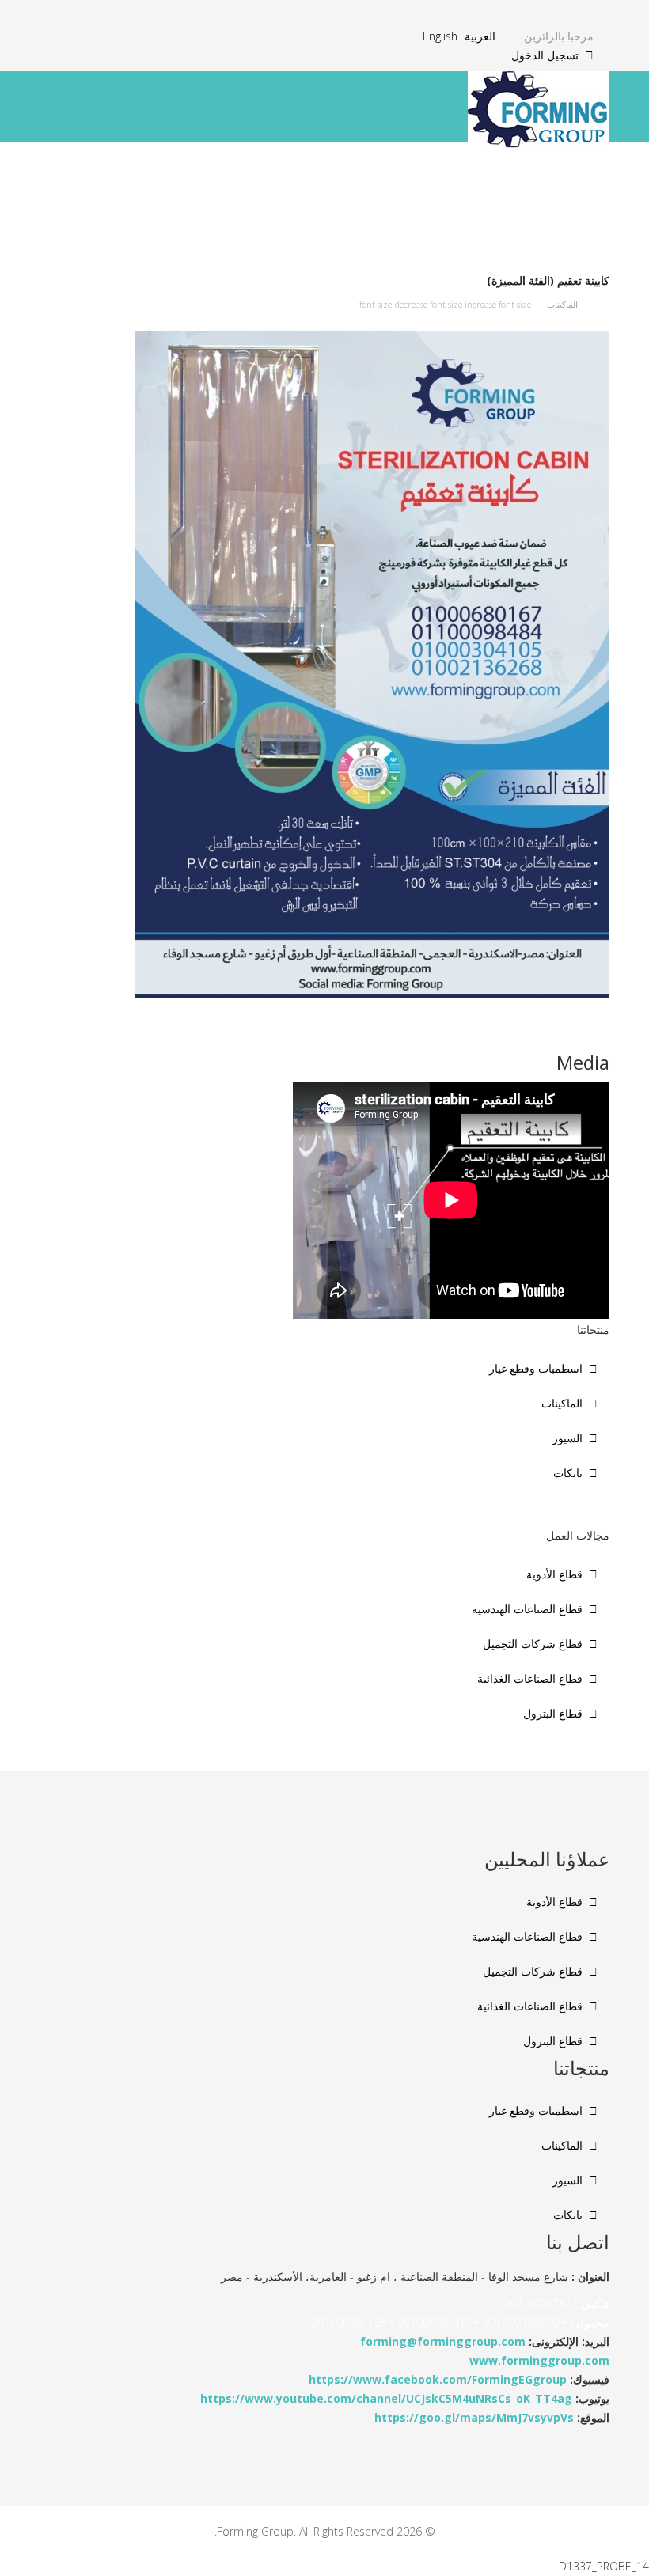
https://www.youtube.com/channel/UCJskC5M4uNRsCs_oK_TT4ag (386, 2398)
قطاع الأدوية (554, 1574)
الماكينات (562, 304)
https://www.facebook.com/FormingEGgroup (438, 2379)
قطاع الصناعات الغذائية (530, 1678)
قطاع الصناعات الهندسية (527, 1609)
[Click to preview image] (324, 665)
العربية (480, 36)
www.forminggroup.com (539, 2360)
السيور (567, 1438)
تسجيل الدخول (545, 55)
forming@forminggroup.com (443, 2341)
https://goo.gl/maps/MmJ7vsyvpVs (474, 2417)
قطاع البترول (553, 1713)
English (440, 36)
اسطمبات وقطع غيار (536, 1368)
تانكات (568, 1473)
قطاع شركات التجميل (533, 1644)
